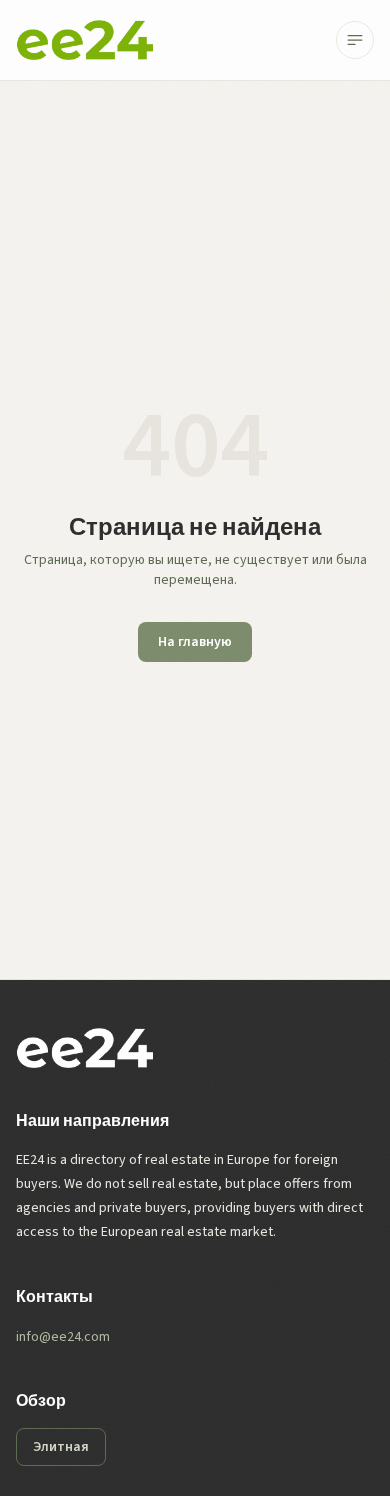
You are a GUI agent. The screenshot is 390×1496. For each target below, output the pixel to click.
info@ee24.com (63, 1337)
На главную (195, 642)
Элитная (61, 1447)
